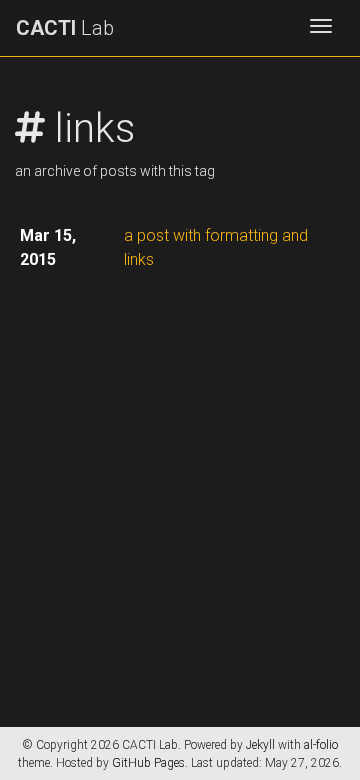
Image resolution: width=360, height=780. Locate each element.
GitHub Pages (148, 763)
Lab (65, 28)
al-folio (321, 745)
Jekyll (260, 745)
